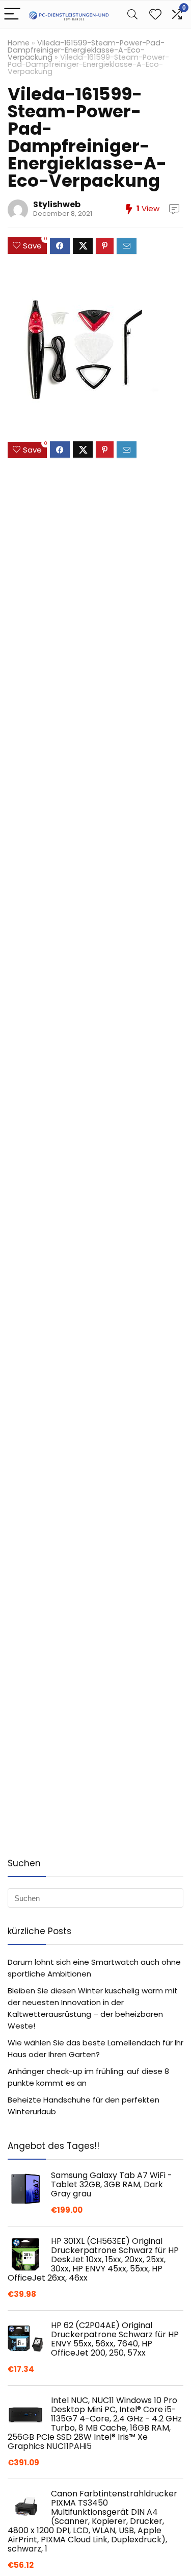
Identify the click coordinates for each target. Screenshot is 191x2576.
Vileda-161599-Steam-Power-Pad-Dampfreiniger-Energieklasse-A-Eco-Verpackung (86, 50)
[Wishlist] (155, 15)
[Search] (132, 15)
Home (19, 43)
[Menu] (12, 15)
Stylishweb (57, 204)
